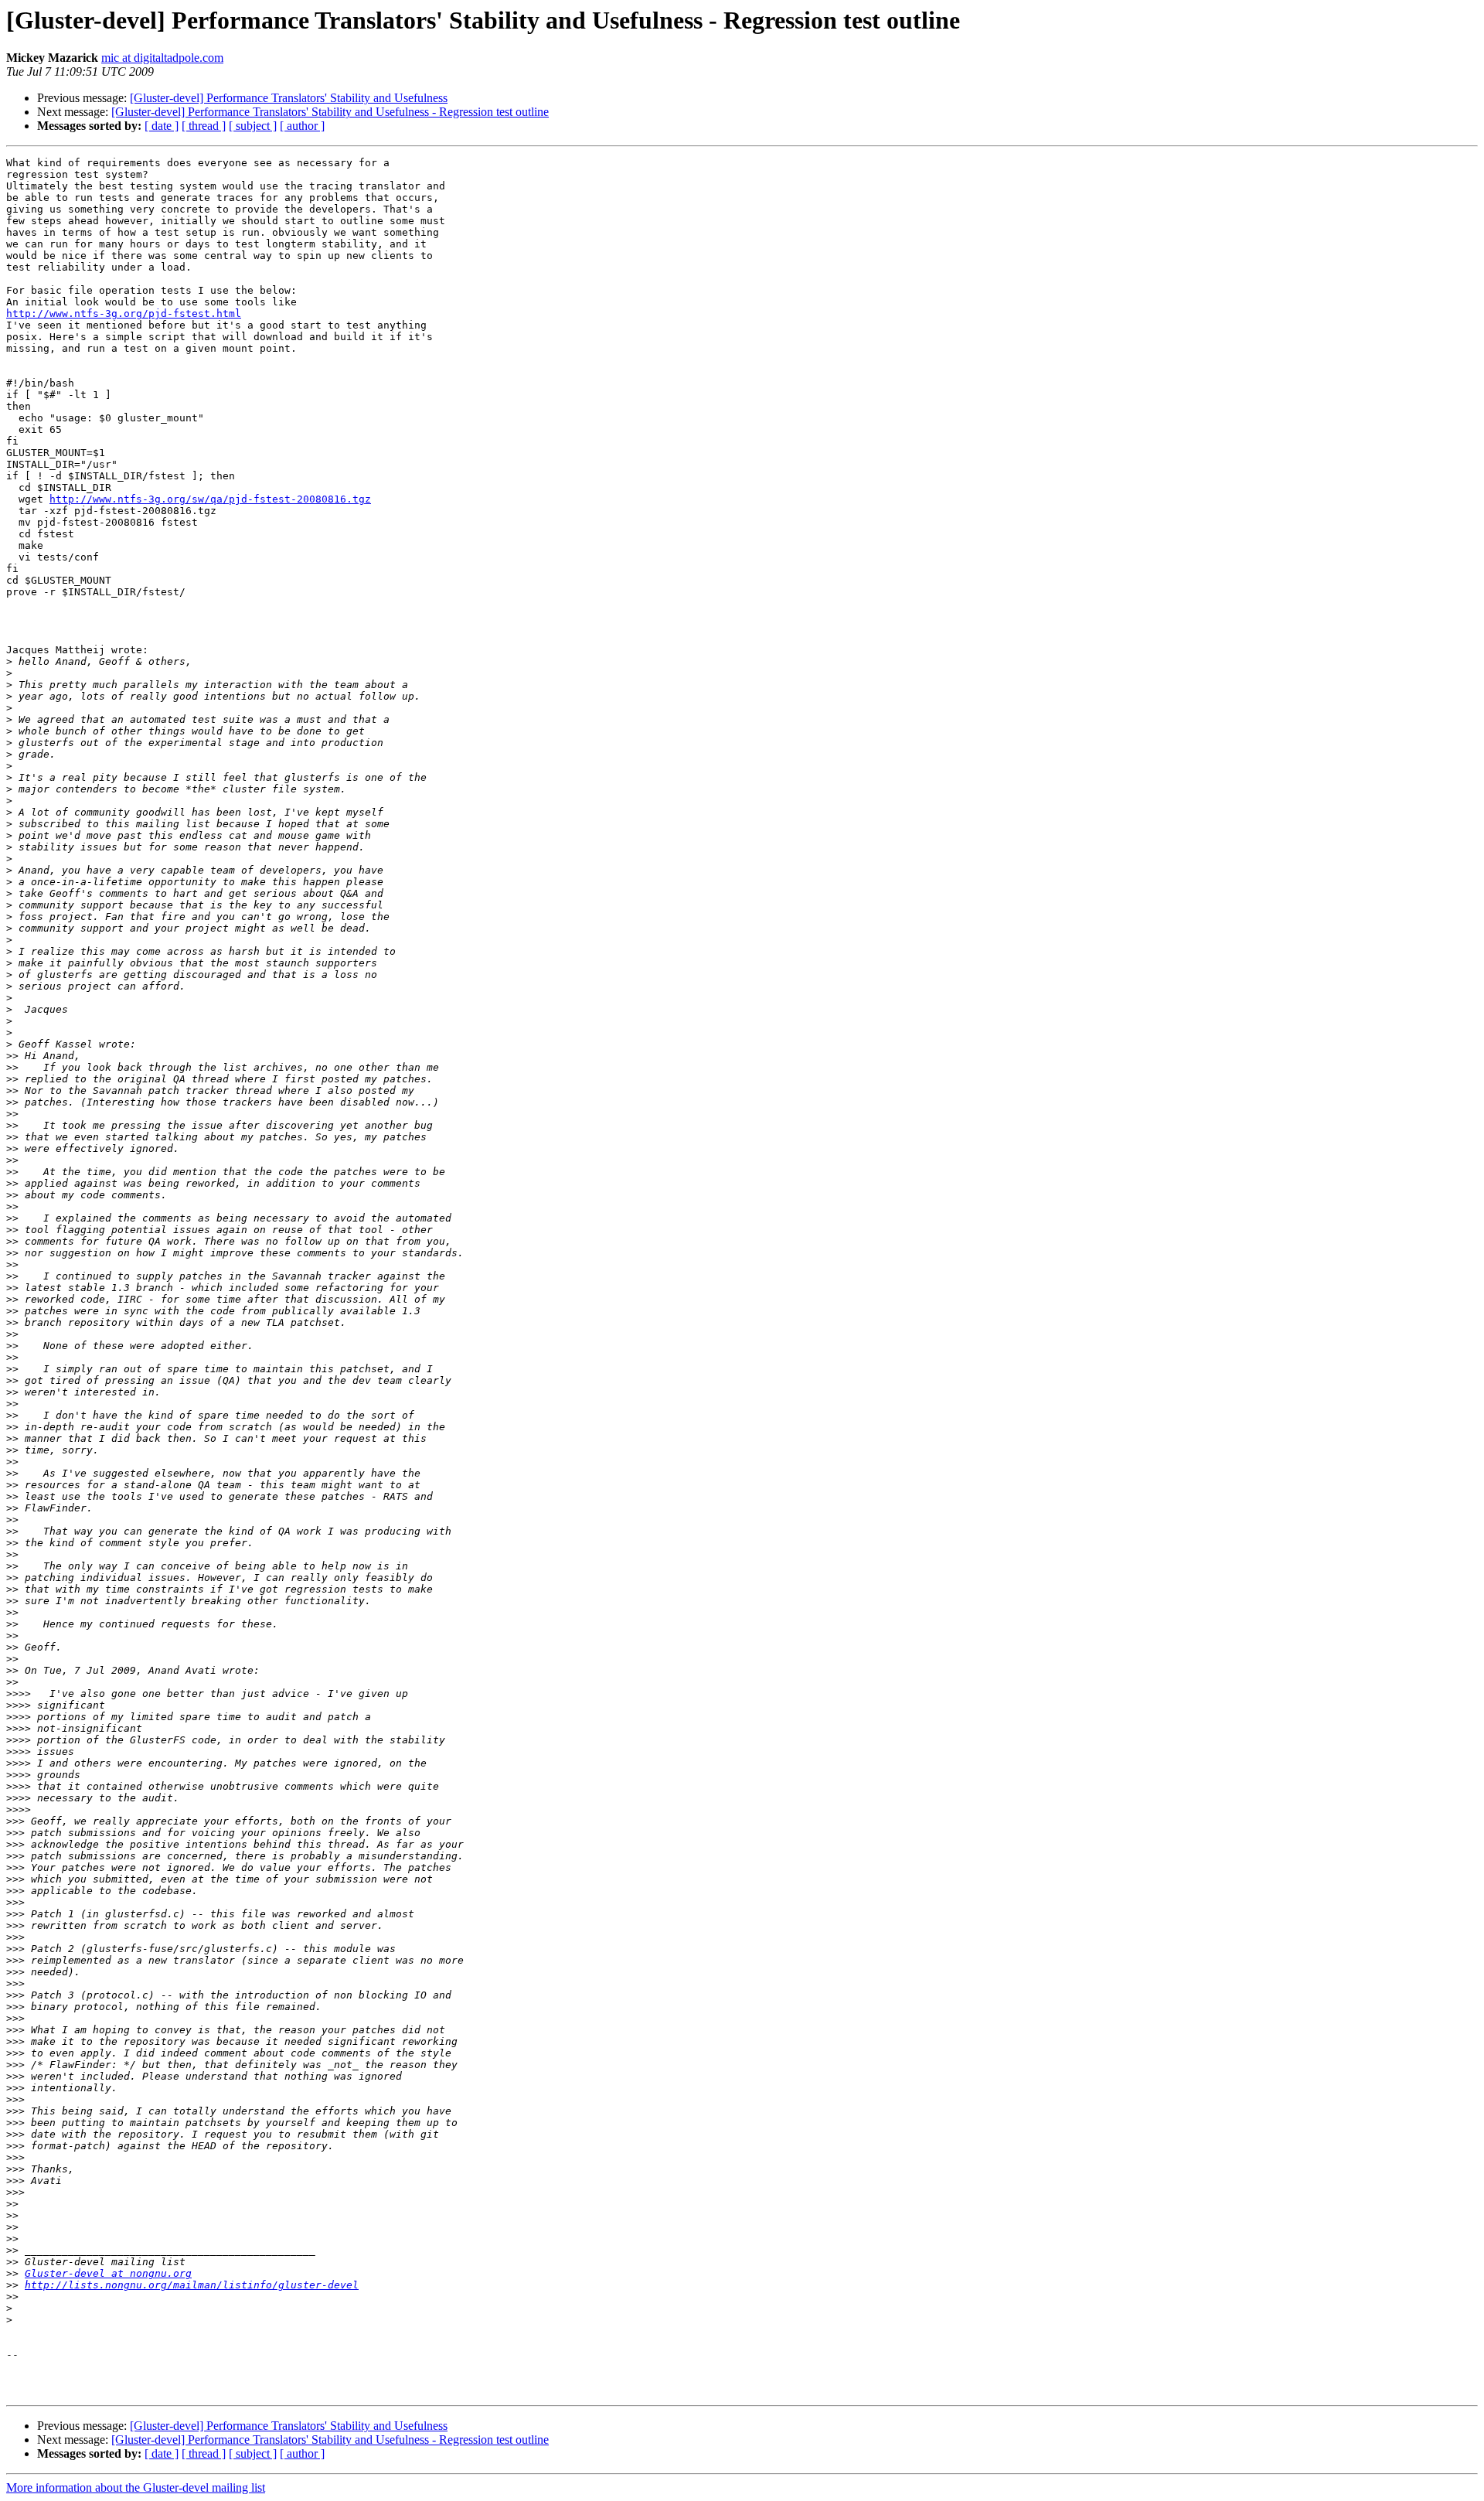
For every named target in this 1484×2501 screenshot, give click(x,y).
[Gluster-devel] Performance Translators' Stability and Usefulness (289, 98)
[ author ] (302, 126)
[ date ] (162, 126)
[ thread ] (204, 126)
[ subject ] (253, 126)
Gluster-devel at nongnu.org (108, 2273)
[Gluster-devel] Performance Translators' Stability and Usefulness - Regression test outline (330, 112)
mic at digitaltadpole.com (162, 58)
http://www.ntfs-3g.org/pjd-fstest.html (124, 313)
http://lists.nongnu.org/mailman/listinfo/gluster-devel (192, 2285)
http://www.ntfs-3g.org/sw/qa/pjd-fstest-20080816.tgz (210, 499)
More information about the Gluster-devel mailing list (136, 2487)
